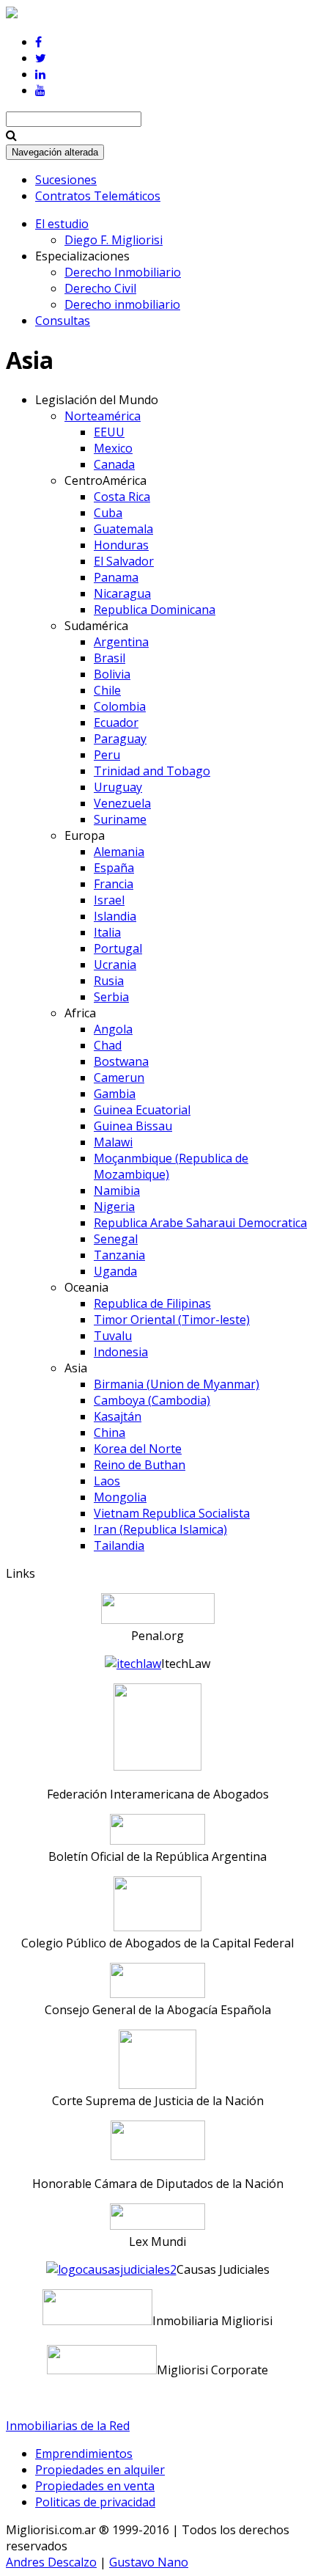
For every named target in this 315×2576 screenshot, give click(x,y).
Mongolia (120, 1497)
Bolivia (112, 674)
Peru (107, 755)
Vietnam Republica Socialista (172, 1513)
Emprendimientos (84, 2454)
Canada (114, 464)
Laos (107, 1481)
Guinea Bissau (133, 1126)
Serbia (111, 997)
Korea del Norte (138, 1449)
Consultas (63, 321)
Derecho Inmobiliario (123, 272)
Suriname (120, 819)
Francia (114, 884)
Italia (107, 932)
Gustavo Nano (149, 2562)
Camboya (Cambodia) (152, 1400)
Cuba (108, 513)
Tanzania (119, 1255)
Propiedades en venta (95, 2486)
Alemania (119, 852)
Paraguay (120, 739)
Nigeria (114, 1207)
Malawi (113, 1142)
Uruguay (118, 787)
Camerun (119, 1077)
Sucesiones (66, 180)
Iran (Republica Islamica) (160, 1529)
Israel (109, 900)
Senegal (116, 1239)
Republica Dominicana (155, 610)
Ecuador (116, 722)
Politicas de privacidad (95, 2502)
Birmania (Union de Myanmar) (177, 1384)
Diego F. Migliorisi (114, 240)
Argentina (121, 642)
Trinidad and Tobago (152, 771)
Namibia (117, 1190)
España (114, 868)
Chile (107, 690)
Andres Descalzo (51, 2562)
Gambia (115, 1094)
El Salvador (124, 561)
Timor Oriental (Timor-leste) (172, 1320)
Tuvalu (113, 1336)
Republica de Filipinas (152, 1303)
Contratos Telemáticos (98, 196)
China (110, 1432)
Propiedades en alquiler (100, 2470)
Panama (116, 577)
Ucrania (115, 965)
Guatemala (123, 529)
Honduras (121, 545)
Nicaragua (122, 593)
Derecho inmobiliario (122, 304)
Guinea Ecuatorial (142, 1110)
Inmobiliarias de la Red (68, 2426)
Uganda (115, 1271)
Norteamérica (103, 416)
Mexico (113, 448)
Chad (108, 1045)
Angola (113, 1029)
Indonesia (121, 1352)
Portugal (118, 948)
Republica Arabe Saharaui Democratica (200, 1223)
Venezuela (122, 803)
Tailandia (119, 1545)
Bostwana (121, 1061)
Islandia (115, 916)
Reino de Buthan (140, 1465)
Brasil (110, 658)
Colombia (120, 706)
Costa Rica (122, 497)
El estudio (62, 224)
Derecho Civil (100, 288)
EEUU (109, 432)
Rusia (109, 981)
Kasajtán (118, 1416)
